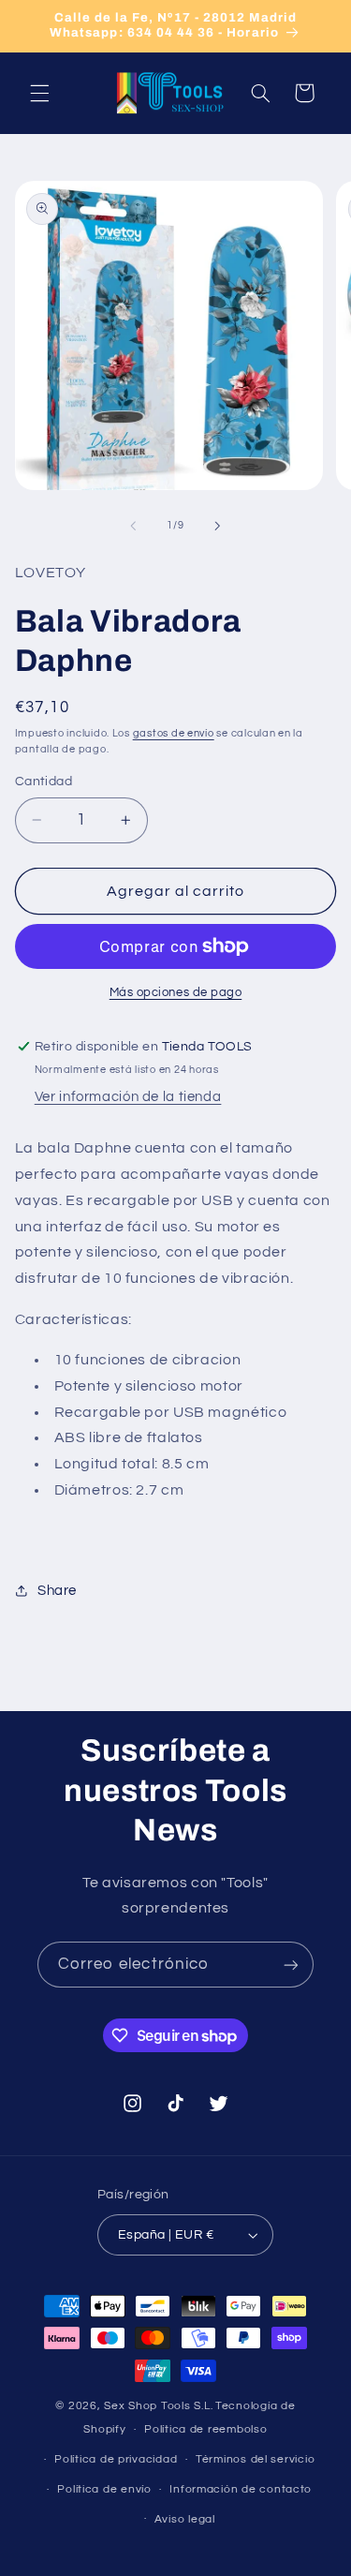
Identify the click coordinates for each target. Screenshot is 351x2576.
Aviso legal (185, 2519)
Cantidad (44, 782)
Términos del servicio (255, 2459)
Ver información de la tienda (128, 1097)
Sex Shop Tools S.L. (158, 2406)
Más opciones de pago (176, 993)
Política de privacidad (116, 2459)
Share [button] (57, 1591)
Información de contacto (241, 2489)
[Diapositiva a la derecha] (218, 526)
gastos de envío (174, 733)
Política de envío (104, 2489)
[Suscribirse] (291, 1965)
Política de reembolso (205, 2429)
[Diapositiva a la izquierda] (133, 526)
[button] (39, 93)
